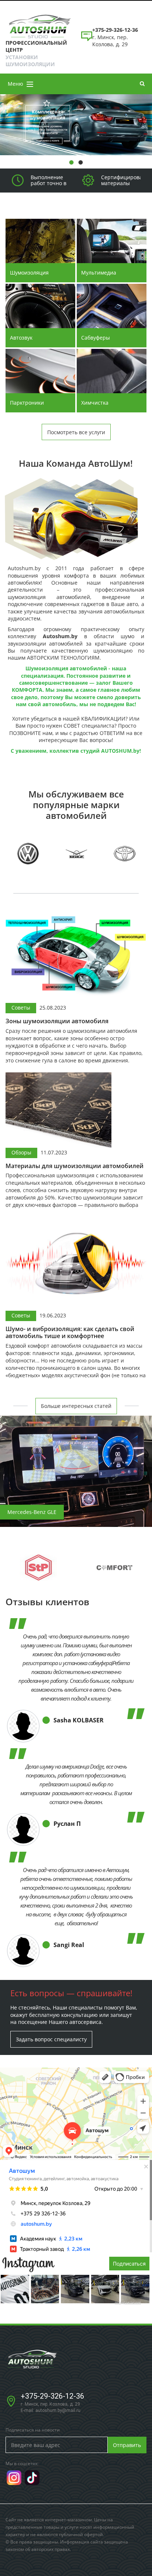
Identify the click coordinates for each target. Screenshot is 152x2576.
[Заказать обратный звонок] (87, 40)
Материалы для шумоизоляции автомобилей (75, 1166)
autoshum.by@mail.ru (58, 2410)
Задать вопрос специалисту (51, 2039)
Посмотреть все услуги (76, 432)
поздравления (128, 2302)
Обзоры (21, 1152)
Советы (21, 1008)
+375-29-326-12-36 (52, 2396)
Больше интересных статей (76, 1406)
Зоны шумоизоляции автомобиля (57, 1021)
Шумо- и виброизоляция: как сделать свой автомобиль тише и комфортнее (70, 1333)
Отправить (127, 2445)
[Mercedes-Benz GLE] (76, 1471)
